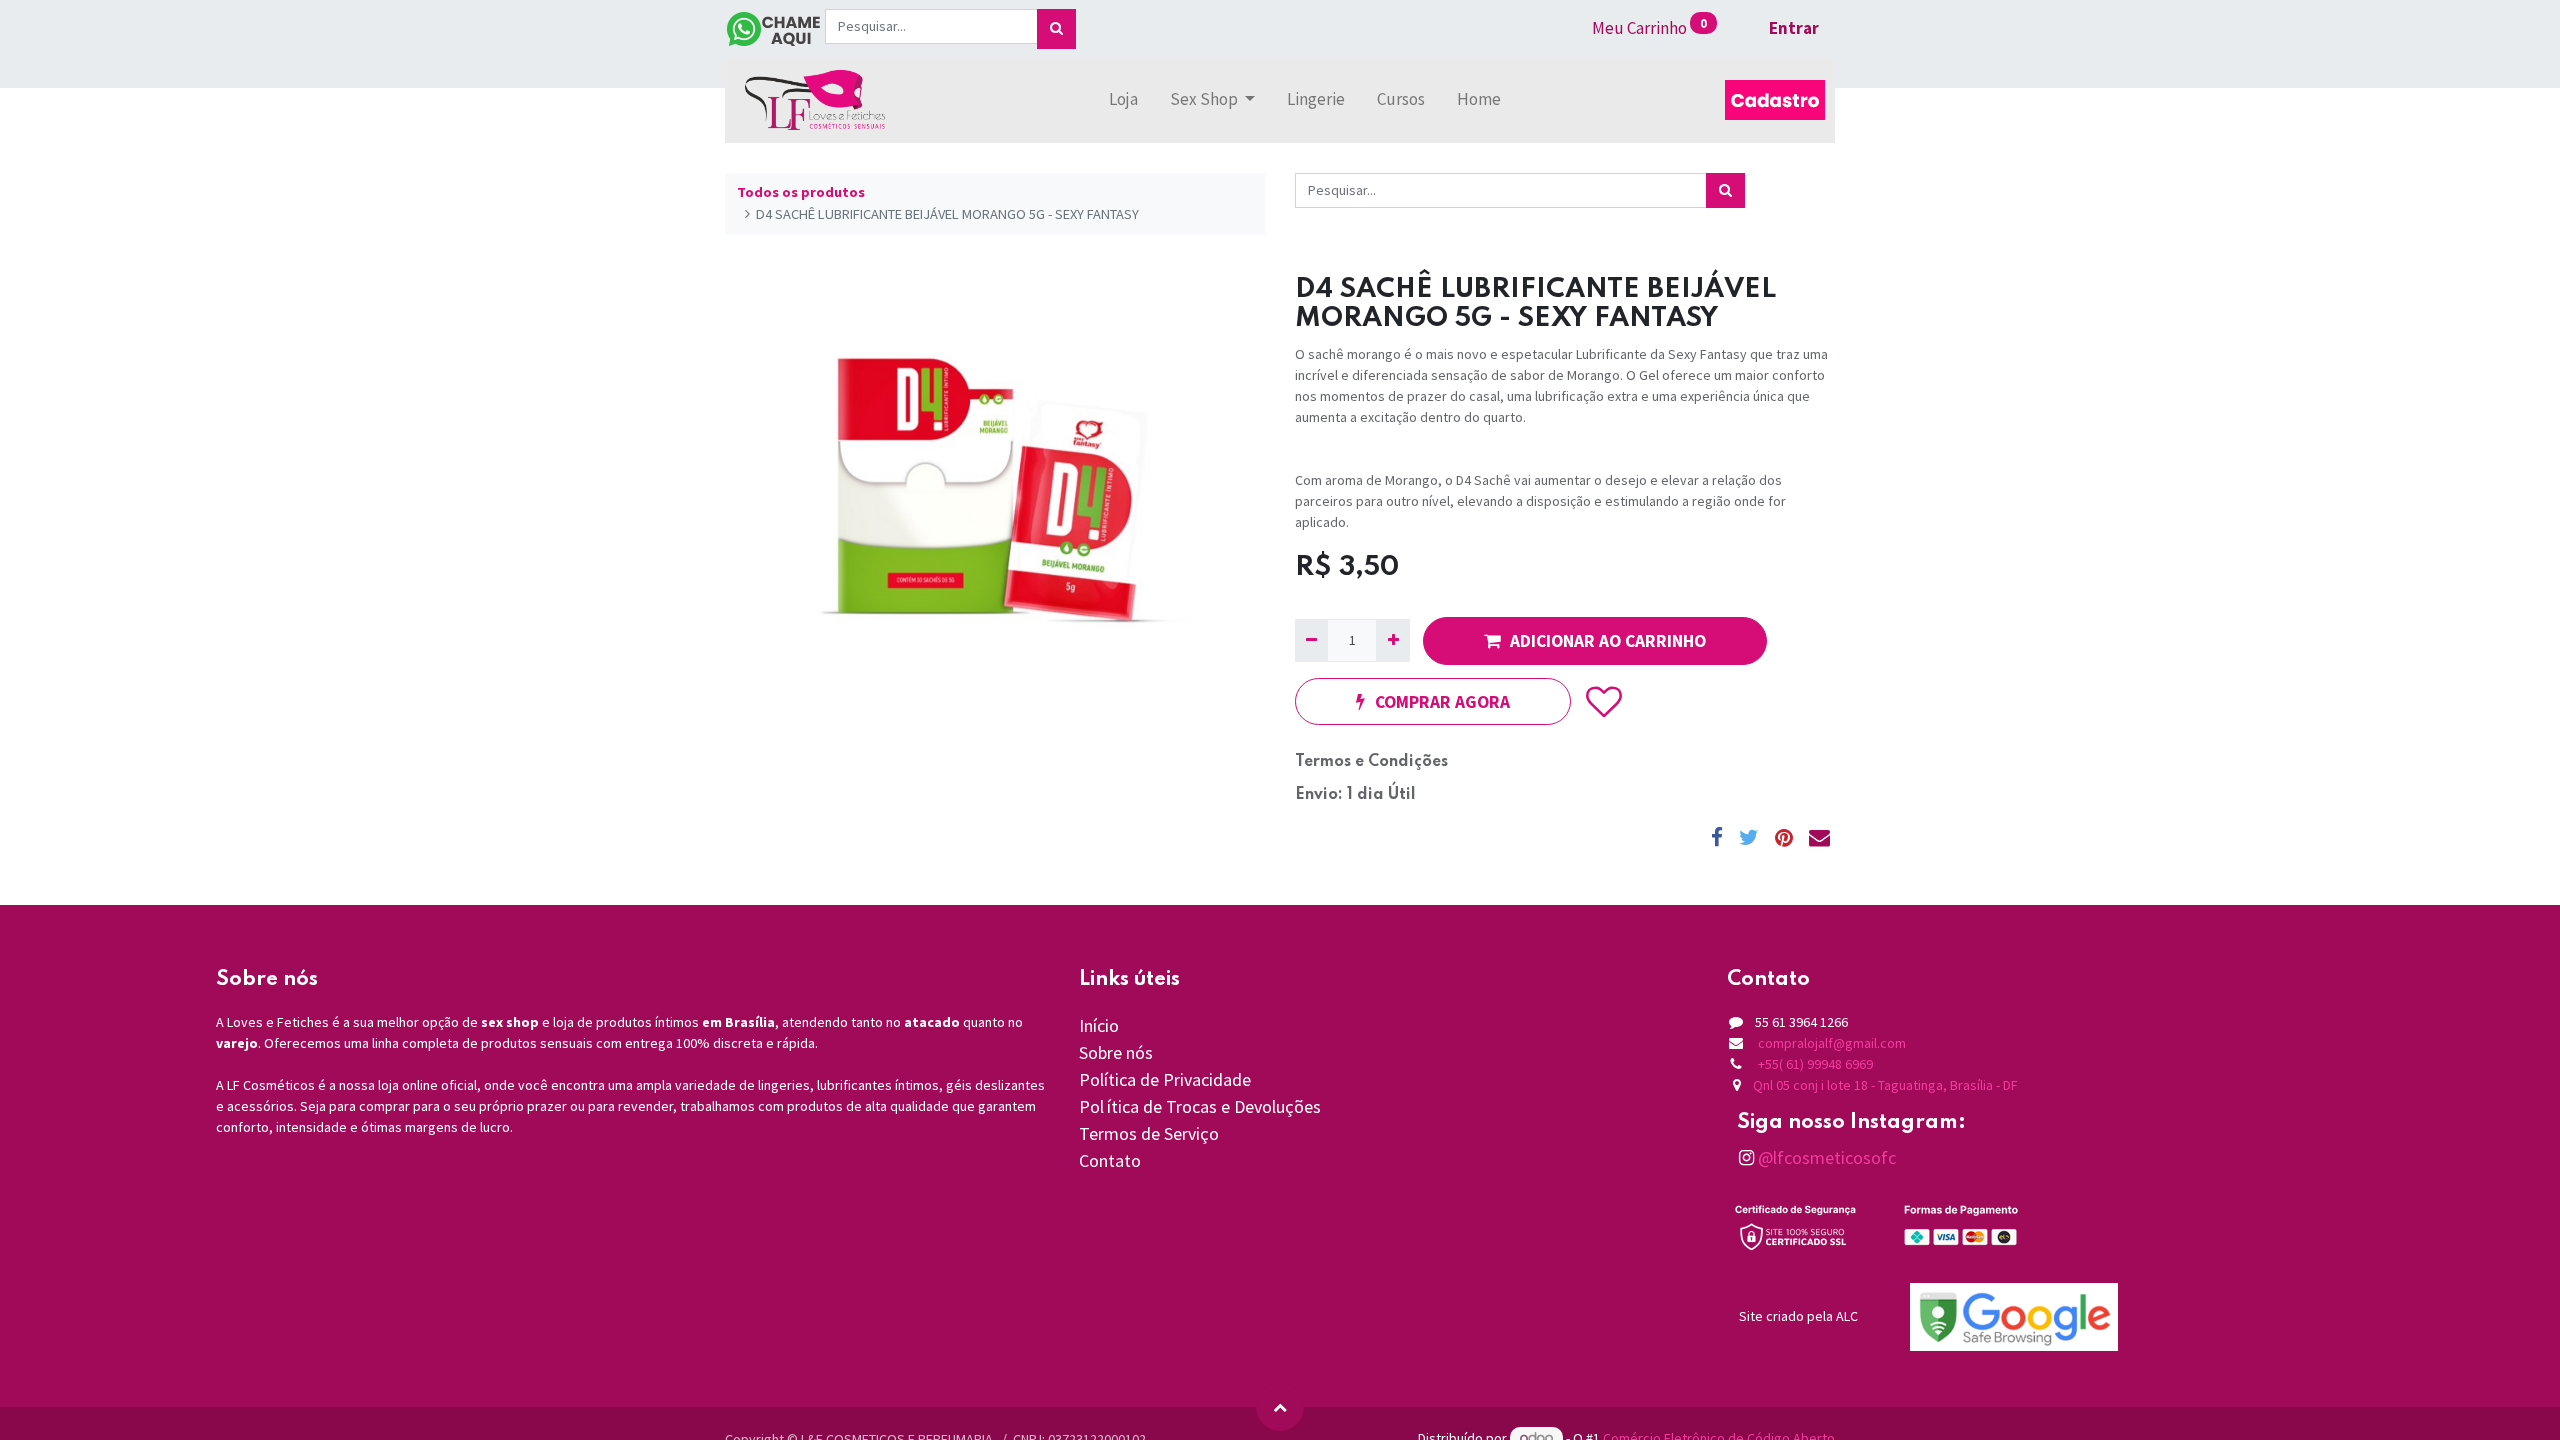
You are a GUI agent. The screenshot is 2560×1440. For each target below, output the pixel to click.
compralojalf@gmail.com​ (1832, 1043)
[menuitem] (1123, 100)
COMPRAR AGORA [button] (1442, 702)
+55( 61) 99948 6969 (1815, 1064)
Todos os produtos (801, 192)
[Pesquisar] (1056, 29)
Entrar (1794, 28)
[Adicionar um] (1392, 640)
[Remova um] (1311, 640)
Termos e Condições (1371, 762)
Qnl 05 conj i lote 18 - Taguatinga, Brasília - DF (1885, 1085)
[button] (1604, 701)
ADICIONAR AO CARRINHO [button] (1608, 641)
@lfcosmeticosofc (1825, 1157)
